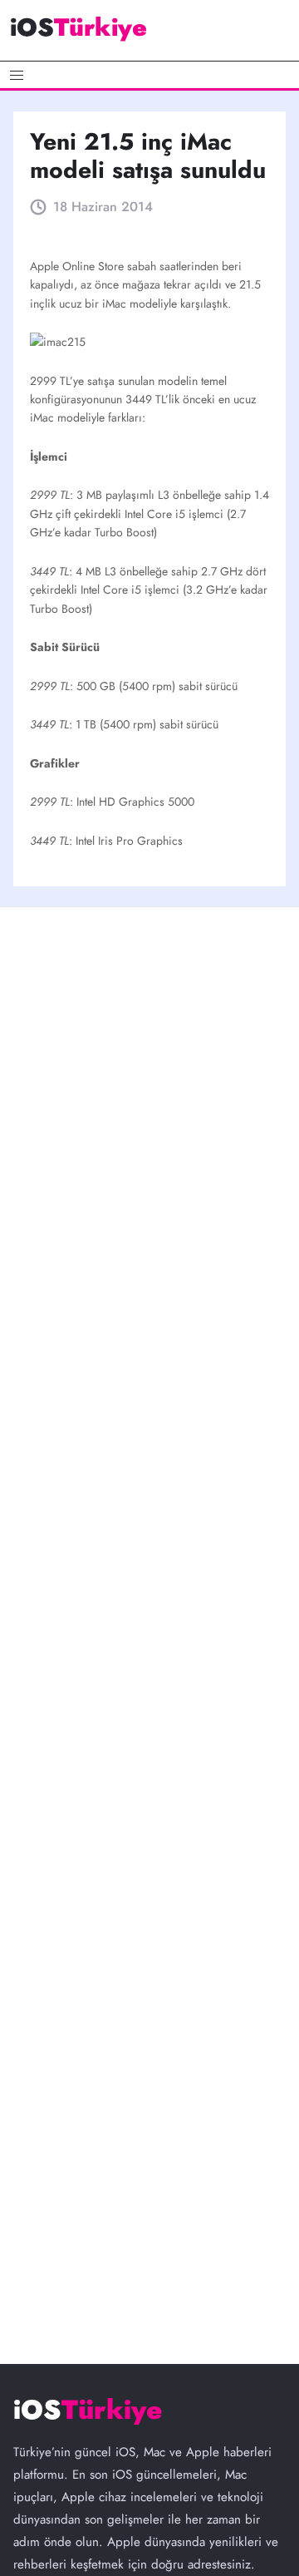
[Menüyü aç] (149, 75)
